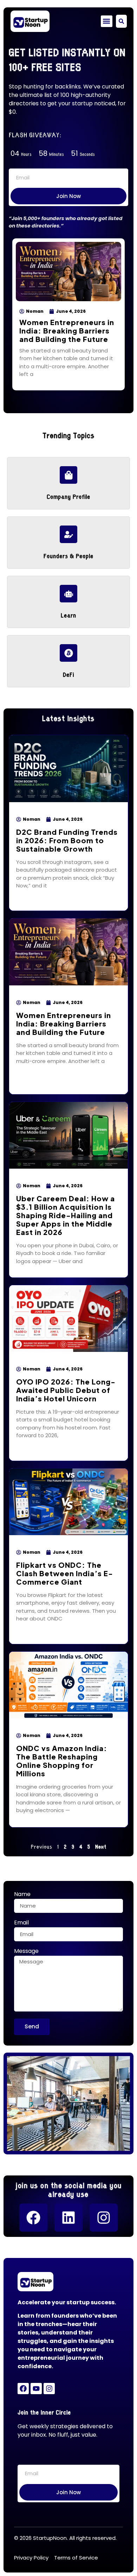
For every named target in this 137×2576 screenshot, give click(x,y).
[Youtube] (36, 2389)
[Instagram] (104, 2218)
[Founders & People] (68, 534)
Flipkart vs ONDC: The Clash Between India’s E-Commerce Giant (65, 1573)
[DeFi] (68, 653)
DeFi (68, 674)
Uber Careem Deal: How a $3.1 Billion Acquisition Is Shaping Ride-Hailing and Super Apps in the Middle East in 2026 (66, 1215)
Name (22, 1895)
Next (101, 1846)
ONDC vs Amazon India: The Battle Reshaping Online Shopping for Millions (62, 1761)
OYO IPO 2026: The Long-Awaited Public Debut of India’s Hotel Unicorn (66, 1390)
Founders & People (68, 555)
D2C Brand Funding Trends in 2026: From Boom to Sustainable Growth (67, 840)
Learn (68, 615)
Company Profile (68, 496)
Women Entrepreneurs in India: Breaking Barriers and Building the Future (67, 331)
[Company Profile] (68, 475)
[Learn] (68, 594)
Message (26, 1952)
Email (21, 1923)
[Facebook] (33, 2218)
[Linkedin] (68, 2218)
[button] (107, 21)
